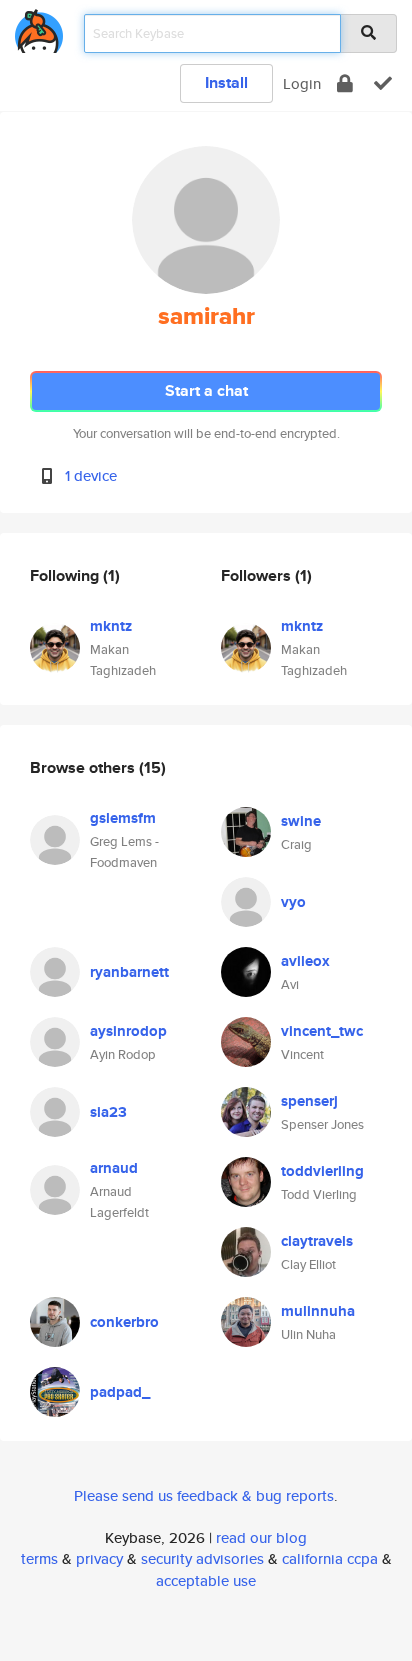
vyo (293, 902)
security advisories (202, 1558)
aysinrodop (128, 1031)
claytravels (317, 1241)
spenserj (309, 1101)
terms (39, 1558)
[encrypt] (345, 83)
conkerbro (124, 1322)
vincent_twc (322, 1031)
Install (226, 82)
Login (302, 83)
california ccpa (330, 1558)
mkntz (111, 626)
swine (301, 821)
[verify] (383, 83)
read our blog (261, 1537)
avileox (305, 961)
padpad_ (120, 1392)
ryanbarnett (129, 972)
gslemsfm (123, 818)
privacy (99, 1558)
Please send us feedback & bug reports (204, 1495)
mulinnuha (318, 1311)
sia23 (108, 1112)
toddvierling (322, 1171)
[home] (39, 27)
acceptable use (206, 1580)
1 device (91, 475)
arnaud (114, 1168)
